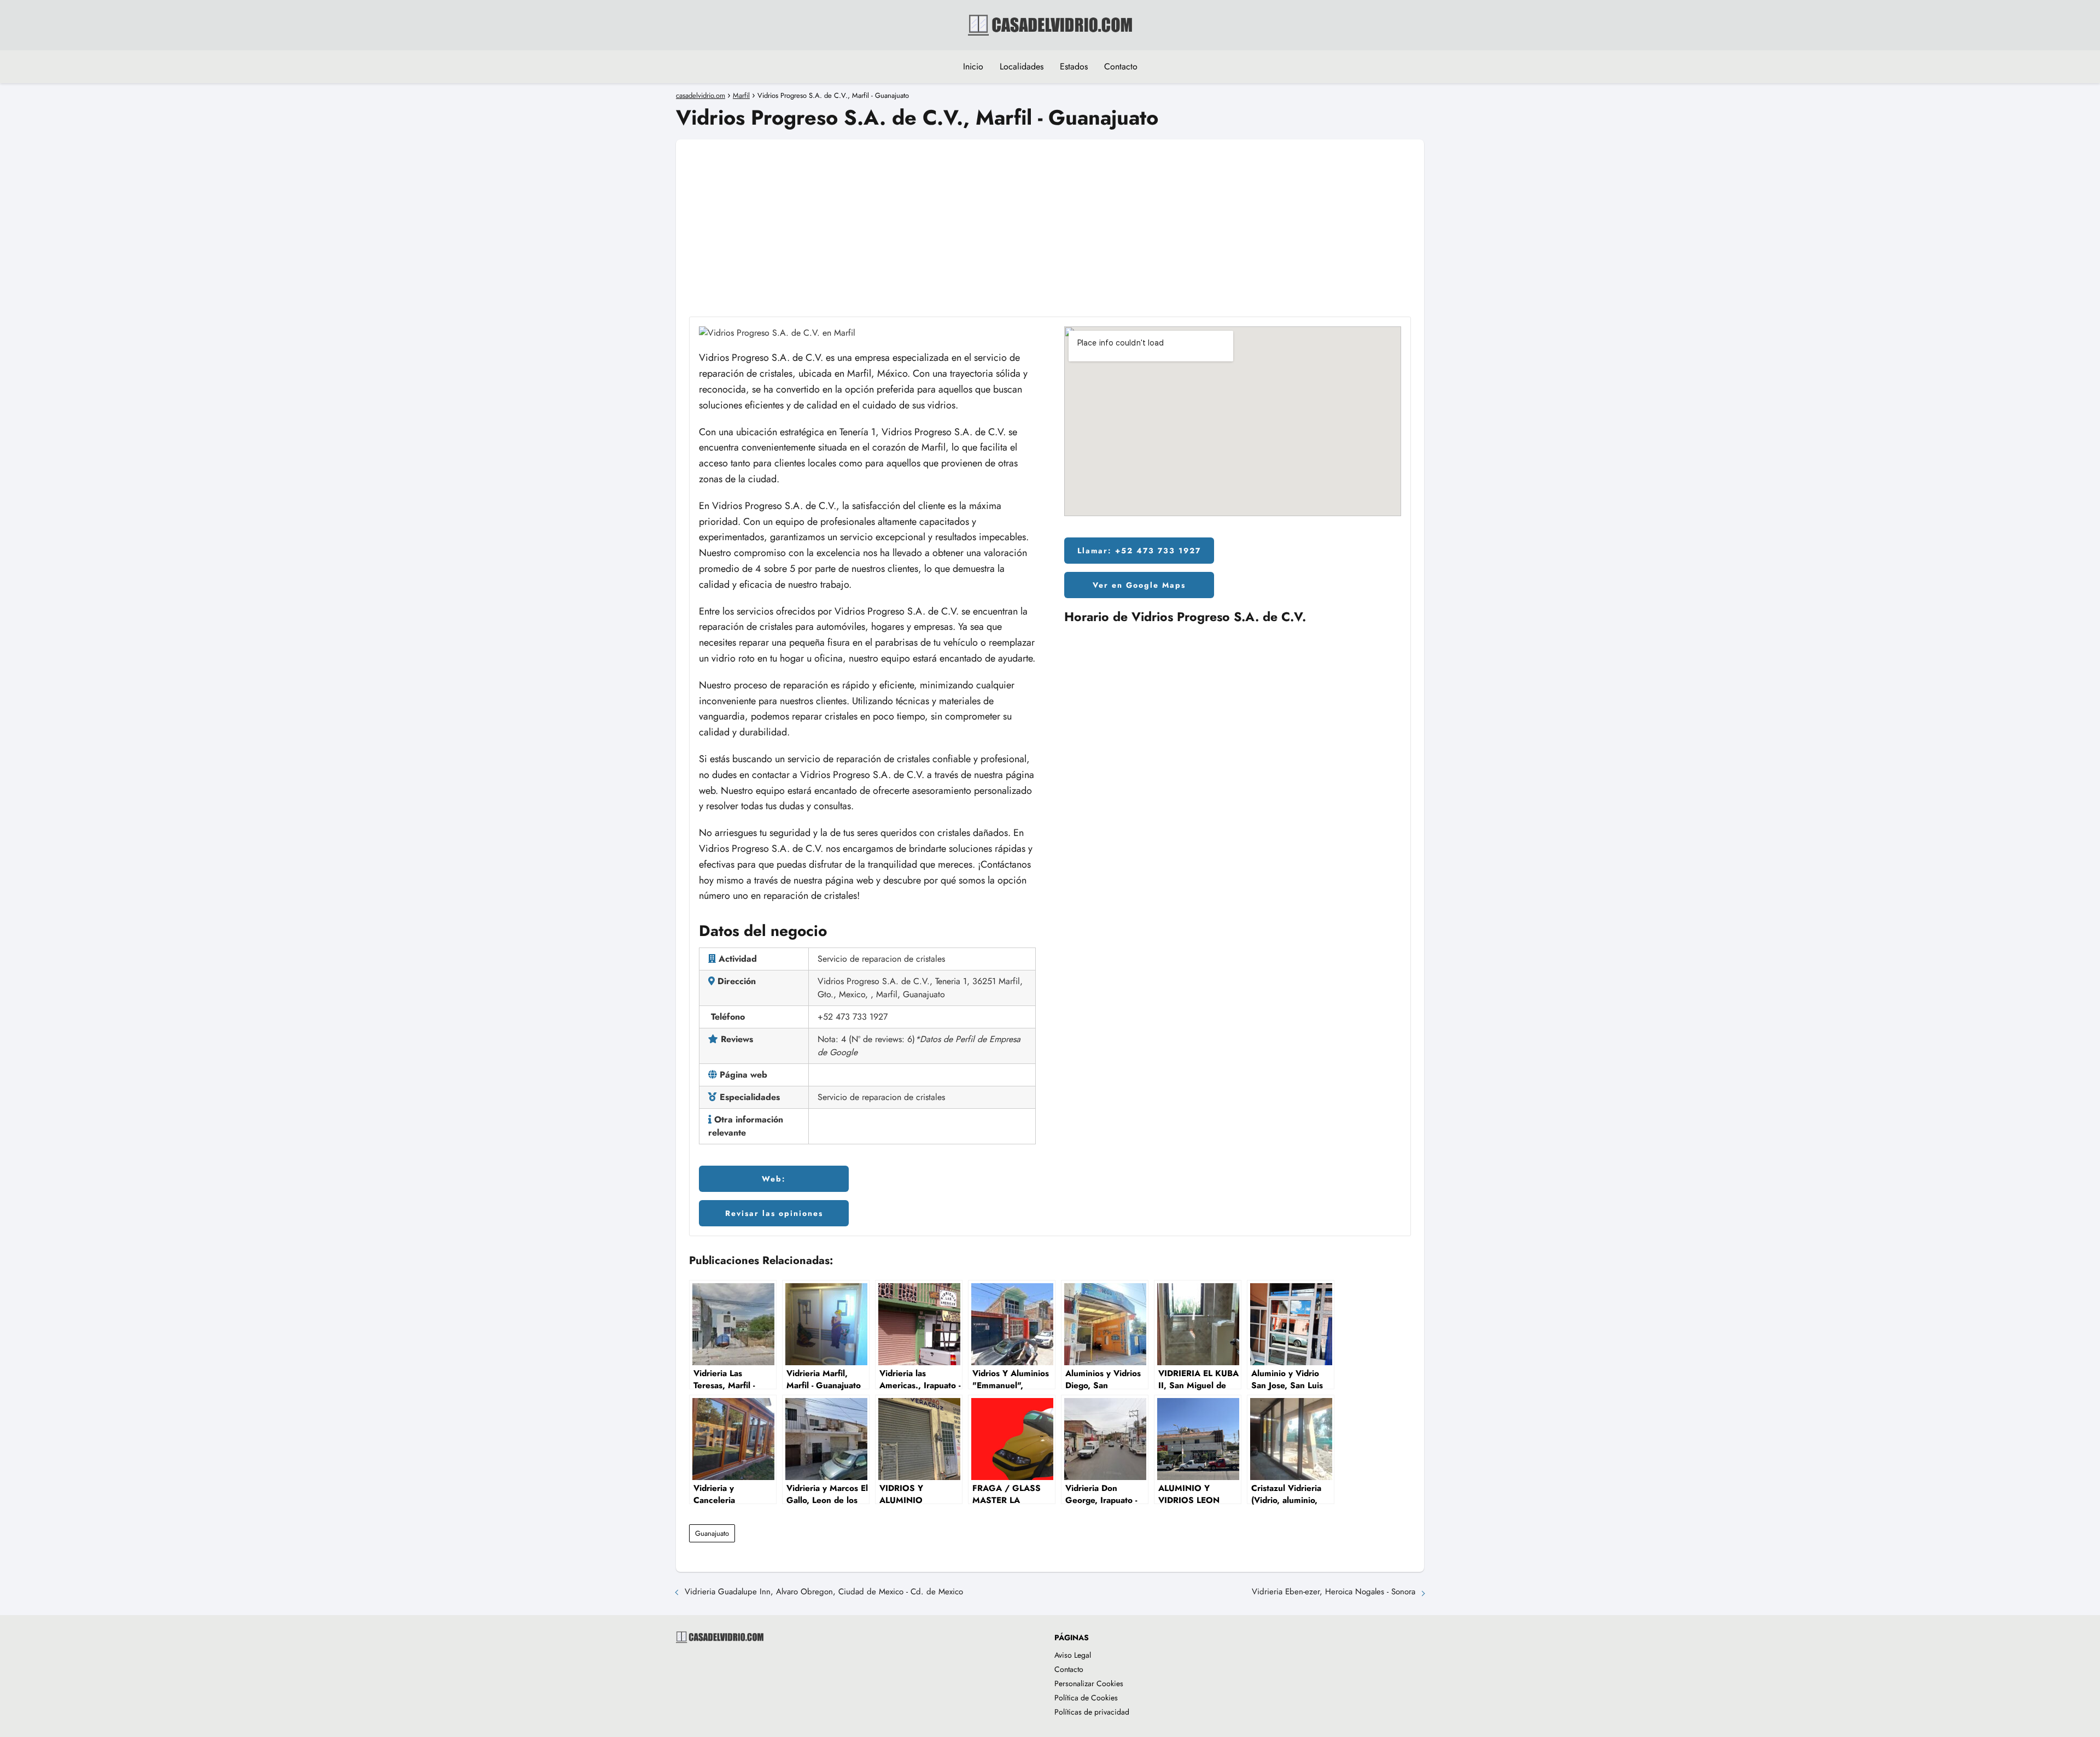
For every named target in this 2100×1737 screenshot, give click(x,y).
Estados (1074, 66)
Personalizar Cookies (1089, 1683)
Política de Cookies (1086, 1698)
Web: (774, 1179)
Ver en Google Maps (1139, 585)
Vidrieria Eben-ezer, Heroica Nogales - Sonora (1334, 1592)
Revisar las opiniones (774, 1213)
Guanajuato (712, 1533)
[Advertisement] (1050, 216)
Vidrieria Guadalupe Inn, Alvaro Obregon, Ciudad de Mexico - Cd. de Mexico (824, 1592)
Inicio (973, 66)
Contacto (1121, 66)
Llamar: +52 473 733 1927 (1139, 551)
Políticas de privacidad (1092, 1712)
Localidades (1022, 66)
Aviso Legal (1073, 1655)
